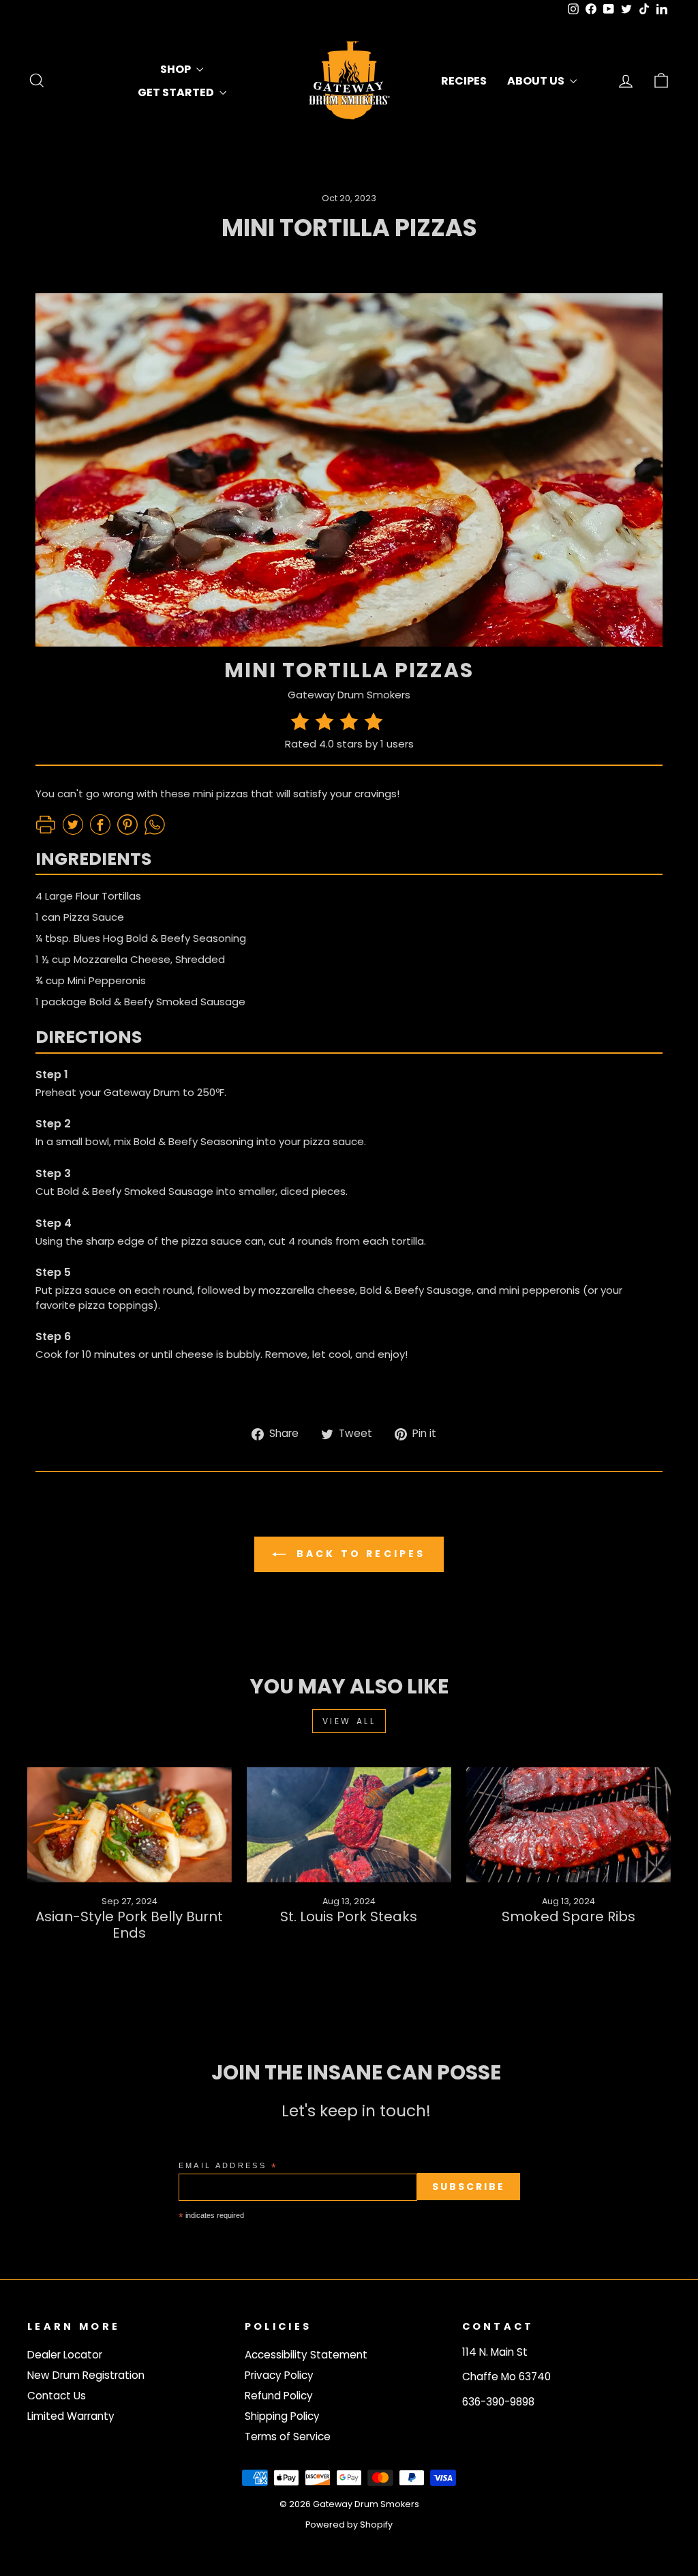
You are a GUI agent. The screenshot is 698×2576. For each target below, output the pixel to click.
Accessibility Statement (306, 2355)
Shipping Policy (282, 2416)
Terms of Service (288, 2437)
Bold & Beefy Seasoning (194, 1141)
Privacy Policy (279, 2375)
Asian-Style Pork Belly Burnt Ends (129, 1925)
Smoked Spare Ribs (568, 1916)
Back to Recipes (358, 1554)
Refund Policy (279, 2396)
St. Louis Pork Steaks (349, 1916)
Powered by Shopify (349, 2525)
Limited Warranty (71, 2416)
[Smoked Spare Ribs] (568, 1825)
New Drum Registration (86, 2375)
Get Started (177, 92)
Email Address (228, 2166)
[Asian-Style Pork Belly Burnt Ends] (130, 1825)
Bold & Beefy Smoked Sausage (167, 1002)
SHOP (177, 69)
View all (349, 1721)
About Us (537, 81)
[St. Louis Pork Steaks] (349, 1825)
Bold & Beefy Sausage (416, 1290)
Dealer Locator (65, 2355)
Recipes (464, 81)
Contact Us (57, 2396)
